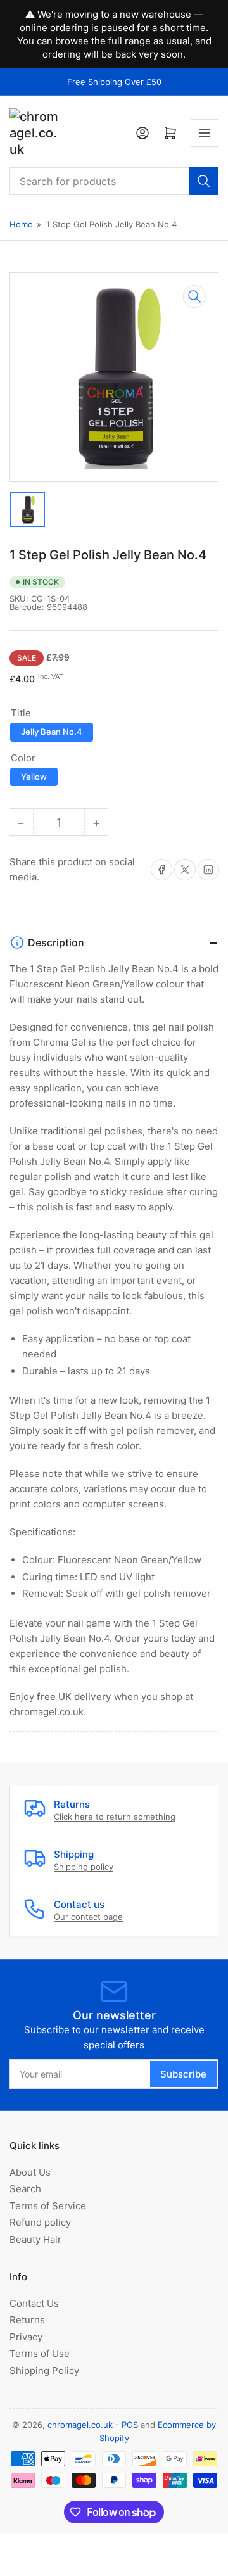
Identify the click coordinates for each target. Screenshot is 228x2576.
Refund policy (40, 2222)
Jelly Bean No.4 (52, 732)
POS (130, 2425)
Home (21, 224)
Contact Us (34, 2303)
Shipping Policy (44, 2370)
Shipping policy (84, 1867)
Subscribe (183, 2074)
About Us (30, 2172)
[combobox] (114, 181)
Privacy (26, 2337)
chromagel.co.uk (80, 2425)
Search (25, 2189)
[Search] (204, 181)
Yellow (34, 777)
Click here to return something (115, 1817)
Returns (27, 2320)
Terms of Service (48, 2206)
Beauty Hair (35, 2239)
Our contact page (88, 1917)
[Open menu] (205, 133)
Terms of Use (40, 2353)
